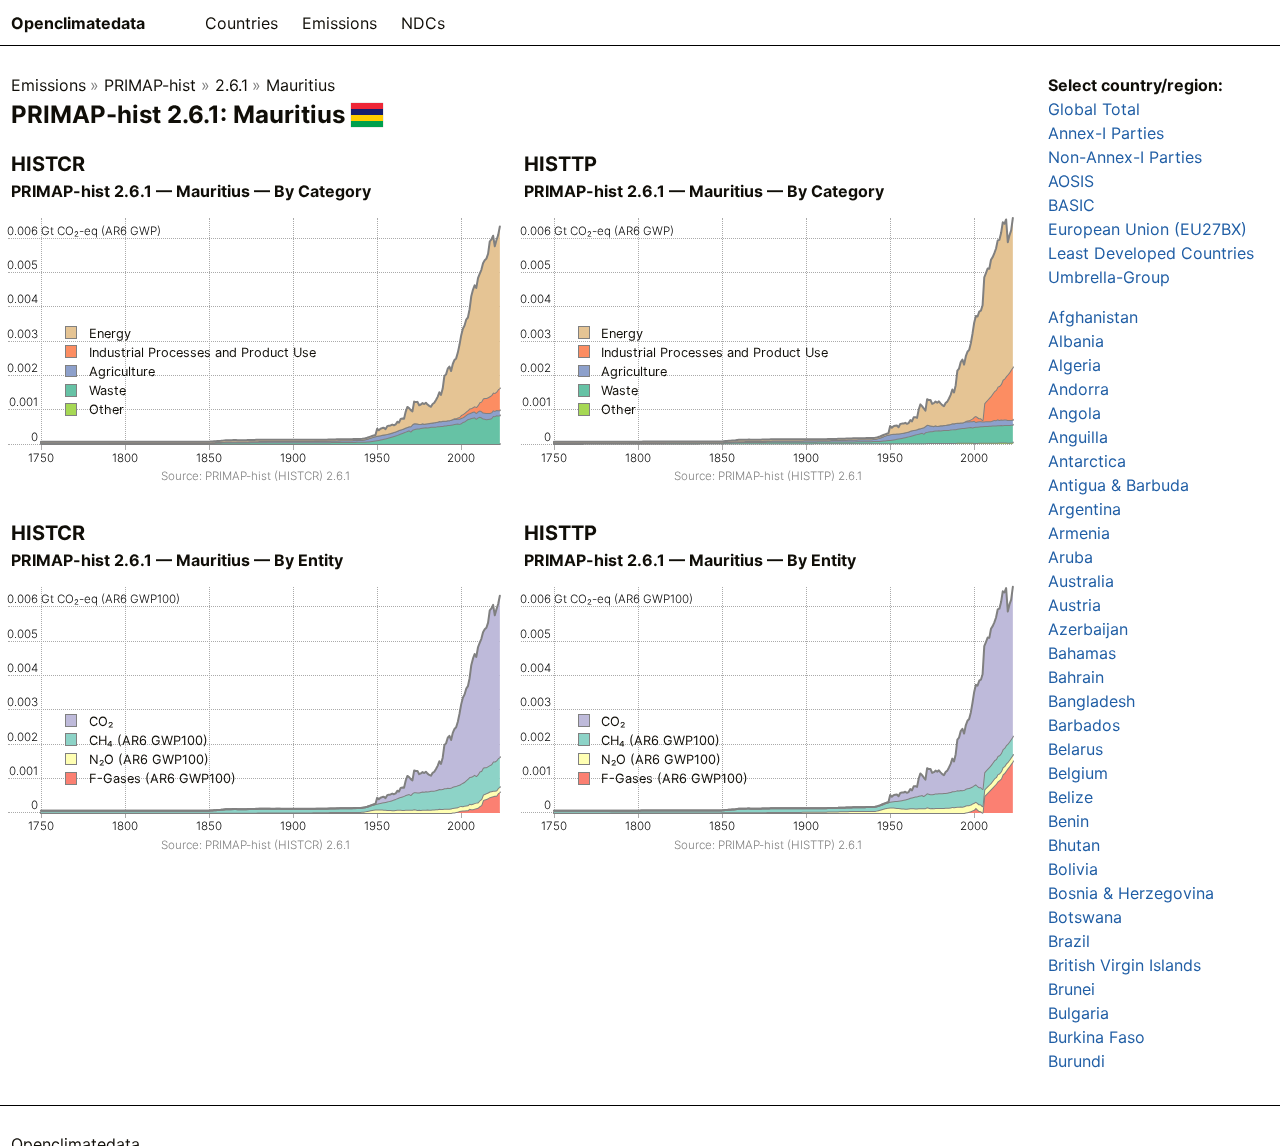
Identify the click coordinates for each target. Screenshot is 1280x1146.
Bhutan (1074, 845)
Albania (1076, 341)
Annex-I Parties (1106, 133)
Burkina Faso (1096, 1037)
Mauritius (300, 85)
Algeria (1074, 365)
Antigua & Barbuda (1118, 485)
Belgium (1078, 773)
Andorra (1078, 389)
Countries (241, 23)
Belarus (1075, 749)
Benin (1068, 821)
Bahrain (1076, 677)
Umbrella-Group (1109, 277)
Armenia (1079, 533)
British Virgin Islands (1124, 965)
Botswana (1085, 917)
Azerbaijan (1088, 629)
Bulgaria (1078, 1013)
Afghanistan (1093, 317)
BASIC (1071, 205)
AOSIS (1071, 181)
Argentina (1084, 509)
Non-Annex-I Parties (1125, 157)
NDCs (423, 23)
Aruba (1070, 557)
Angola (1074, 413)
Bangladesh (1091, 701)
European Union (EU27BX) (1147, 229)
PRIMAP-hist (150, 85)
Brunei (1071, 989)
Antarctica (1087, 461)
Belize (1070, 797)
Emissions (339, 23)
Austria (1074, 605)
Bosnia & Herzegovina (1131, 893)
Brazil (1069, 941)
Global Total (1094, 109)
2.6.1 (231, 85)
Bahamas (1082, 653)
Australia (1081, 581)
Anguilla (1078, 437)
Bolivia (1073, 869)
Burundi (1076, 1061)
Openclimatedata (78, 23)
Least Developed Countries (1151, 253)
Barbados (1084, 725)
